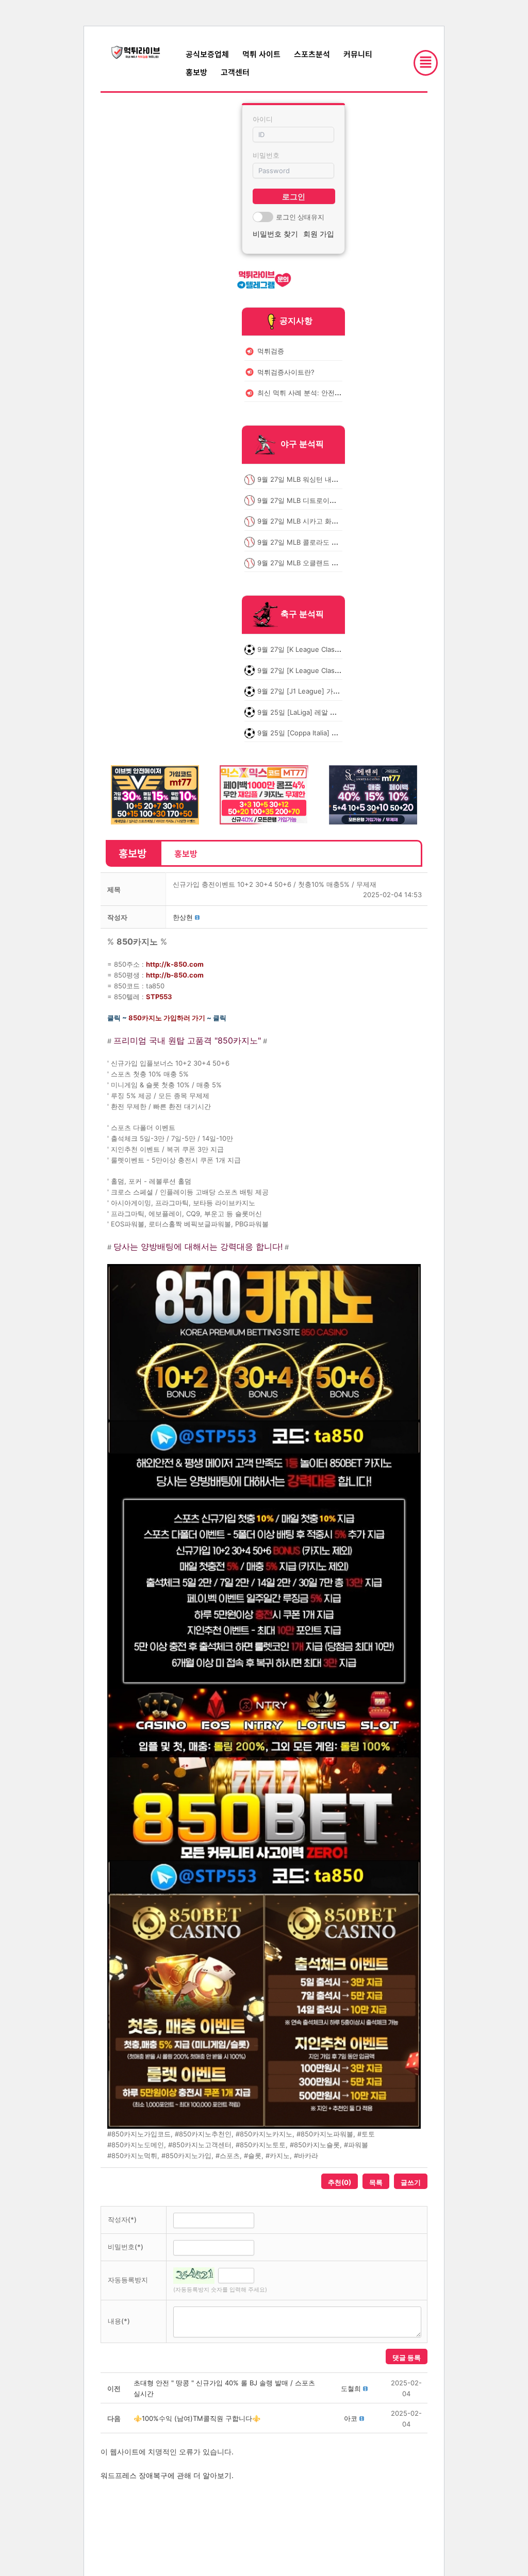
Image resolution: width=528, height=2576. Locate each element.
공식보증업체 (207, 54)
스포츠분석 (312, 54)
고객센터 (235, 72)
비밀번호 (266, 155)
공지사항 (296, 321)
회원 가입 (319, 234)
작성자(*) (122, 2219)
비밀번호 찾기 (275, 234)
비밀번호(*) (126, 2247)
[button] (183, 917)
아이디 (263, 119)
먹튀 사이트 (261, 54)
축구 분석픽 (302, 614)
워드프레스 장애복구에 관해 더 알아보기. (167, 2475)
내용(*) (119, 2321)
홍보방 (196, 72)
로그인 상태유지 (300, 217)
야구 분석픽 (302, 444)
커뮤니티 (358, 54)
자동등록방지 (128, 2280)
